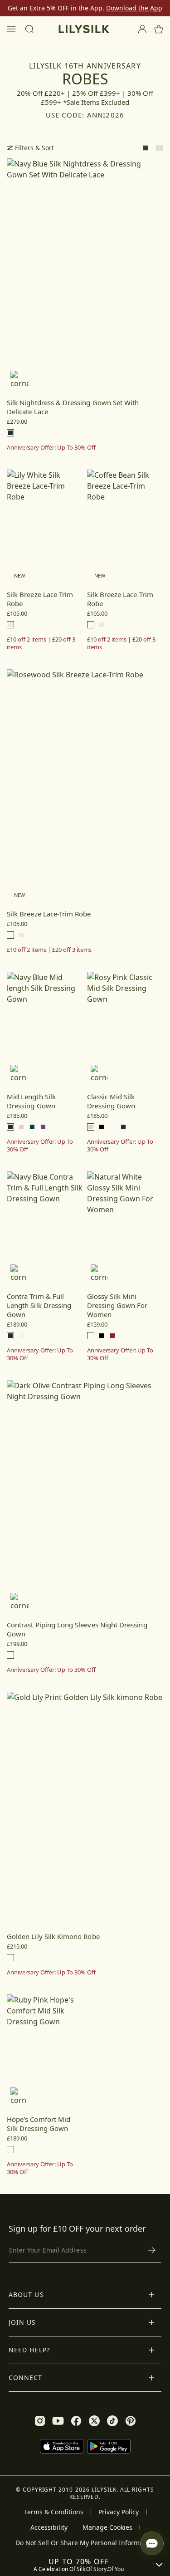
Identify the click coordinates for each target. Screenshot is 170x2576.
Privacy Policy (119, 2512)
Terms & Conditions (54, 2512)
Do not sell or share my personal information (85, 2543)
